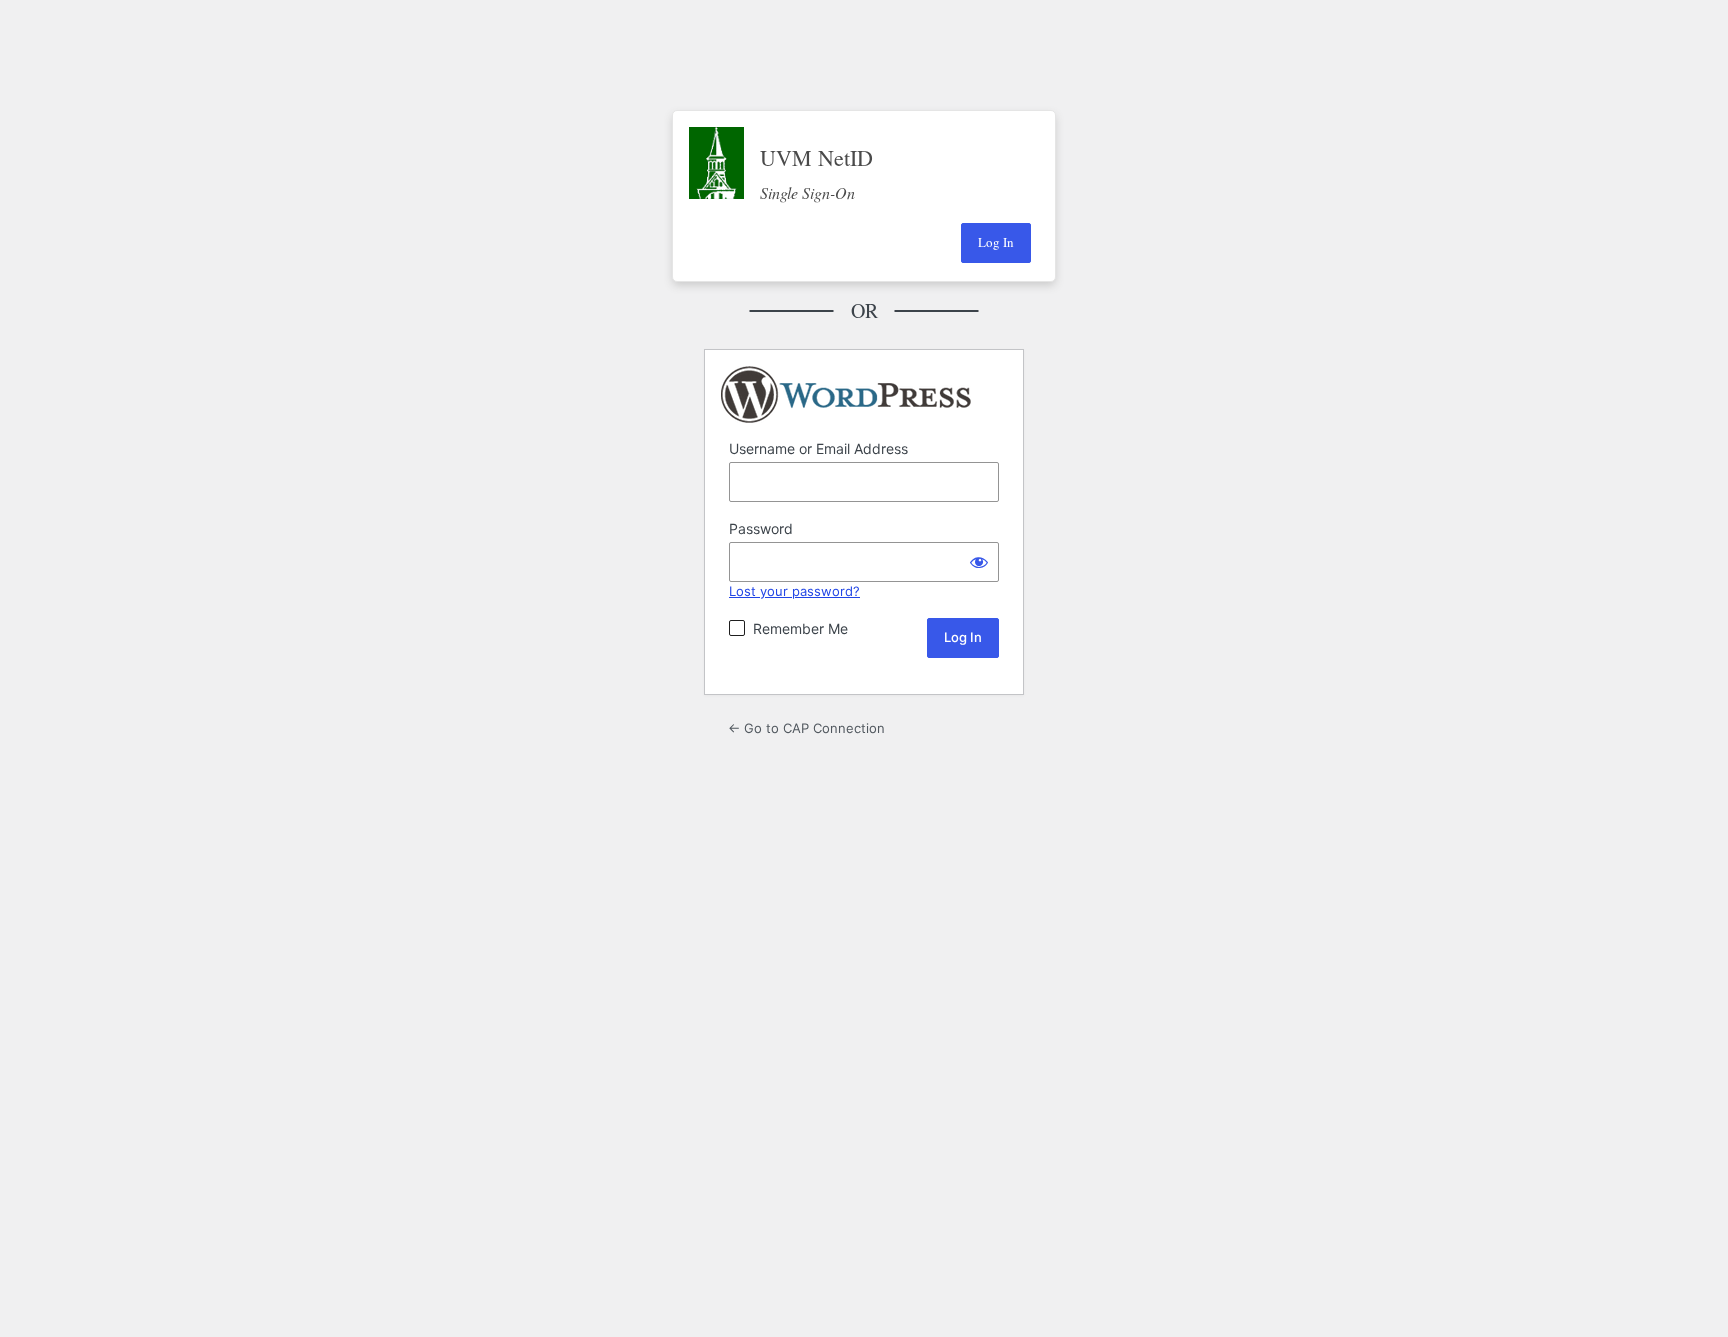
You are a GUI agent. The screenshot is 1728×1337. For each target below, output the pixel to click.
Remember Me (800, 628)
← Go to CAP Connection (806, 728)
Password (761, 528)
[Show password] (979, 562)
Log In (996, 242)
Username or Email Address (818, 448)
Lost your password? (794, 591)
